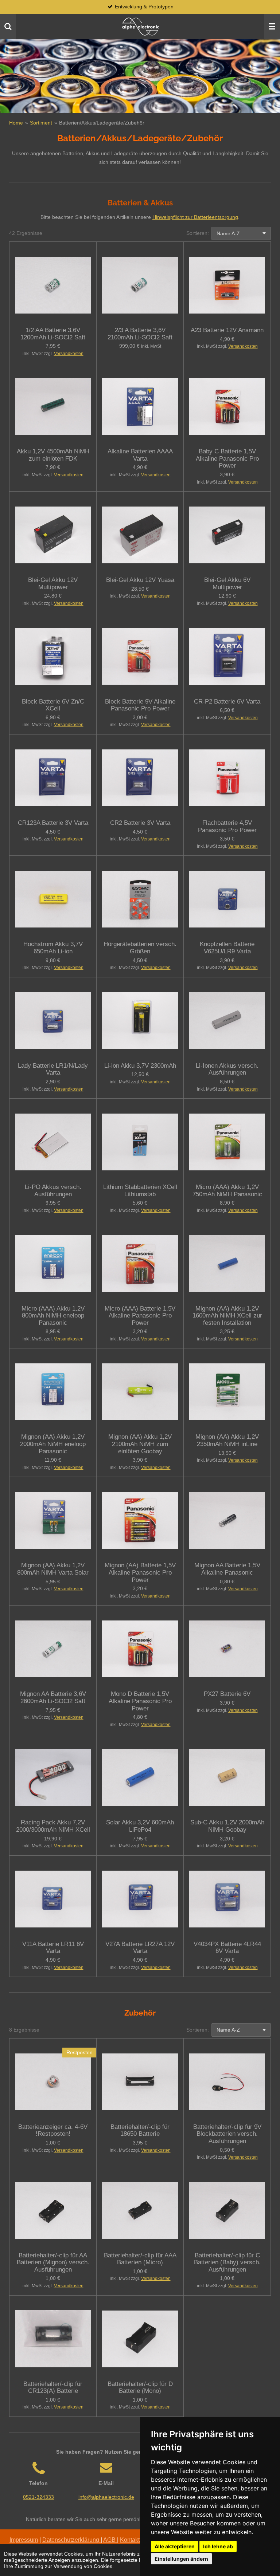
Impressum (24, 2540)
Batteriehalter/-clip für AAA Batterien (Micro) (140, 2259)
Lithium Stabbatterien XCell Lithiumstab (140, 1191)
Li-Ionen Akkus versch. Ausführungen (227, 1069)
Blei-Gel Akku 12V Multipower (53, 584)
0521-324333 (38, 2497)
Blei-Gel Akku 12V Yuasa (140, 580)
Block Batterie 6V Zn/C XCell (53, 705)
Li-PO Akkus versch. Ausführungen (53, 1191)
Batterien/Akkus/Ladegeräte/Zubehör (102, 123)
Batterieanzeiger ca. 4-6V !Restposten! (53, 2130)
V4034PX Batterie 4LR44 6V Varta (227, 1948)
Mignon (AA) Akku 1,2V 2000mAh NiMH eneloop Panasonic (53, 1444)
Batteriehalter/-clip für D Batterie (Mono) (140, 2388)
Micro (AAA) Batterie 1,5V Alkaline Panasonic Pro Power (140, 1316)
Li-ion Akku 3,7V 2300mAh (140, 1066)
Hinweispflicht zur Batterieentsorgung (195, 217)
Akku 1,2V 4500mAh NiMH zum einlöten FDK (53, 455)
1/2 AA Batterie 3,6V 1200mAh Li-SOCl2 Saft (53, 334)
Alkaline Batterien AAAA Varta (140, 455)
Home (16, 123)
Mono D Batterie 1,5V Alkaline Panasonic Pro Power (140, 1701)
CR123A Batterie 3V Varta (53, 823)
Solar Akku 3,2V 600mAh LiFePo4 (140, 1826)
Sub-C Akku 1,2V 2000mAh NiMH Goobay (227, 1826)
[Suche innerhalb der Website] (8, 27)
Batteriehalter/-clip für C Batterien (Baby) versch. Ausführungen (227, 2262)
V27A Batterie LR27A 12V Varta (140, 1948)
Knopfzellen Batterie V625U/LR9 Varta (227, 948)
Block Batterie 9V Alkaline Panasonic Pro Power (140, 705)
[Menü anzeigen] (272, 27)
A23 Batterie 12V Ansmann (227, 330)
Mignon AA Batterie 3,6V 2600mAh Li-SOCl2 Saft (53, 1697)
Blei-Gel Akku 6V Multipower (227, 584)
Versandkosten (69, 354)
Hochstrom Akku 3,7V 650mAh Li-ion (53, 948)
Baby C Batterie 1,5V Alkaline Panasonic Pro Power (227, 458)
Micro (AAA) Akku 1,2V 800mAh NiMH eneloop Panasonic (53, 1316)
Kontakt (130, 2540)
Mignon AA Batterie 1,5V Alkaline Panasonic (227, 1569)
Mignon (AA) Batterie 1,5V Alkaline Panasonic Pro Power (140, 1572)
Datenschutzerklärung (71, 2540)
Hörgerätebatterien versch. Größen (140, 948)
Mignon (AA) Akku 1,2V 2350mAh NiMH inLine (227, 1440)
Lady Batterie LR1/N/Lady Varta (53, 1069)
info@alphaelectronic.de (106, 2497)
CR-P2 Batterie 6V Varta (227, 702)
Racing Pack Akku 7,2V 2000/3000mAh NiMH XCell (53, 1826)
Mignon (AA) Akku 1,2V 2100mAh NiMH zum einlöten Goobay (140, 1444)
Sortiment (41, 123)
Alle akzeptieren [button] (175, 2546)
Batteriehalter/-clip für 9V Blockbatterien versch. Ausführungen (227, 2134)
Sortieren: (198, 233)
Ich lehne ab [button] (218, 2546)
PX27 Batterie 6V (227, 1694)
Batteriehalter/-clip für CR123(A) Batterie (53, 2388)
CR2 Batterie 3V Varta (140, 823)
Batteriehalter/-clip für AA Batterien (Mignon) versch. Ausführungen (53, 2262)
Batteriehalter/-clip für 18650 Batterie (140, 2130)
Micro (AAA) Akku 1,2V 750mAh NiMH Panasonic (227, 1191)
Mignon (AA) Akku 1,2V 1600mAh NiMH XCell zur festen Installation (227, 1316)
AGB (110, 2540)
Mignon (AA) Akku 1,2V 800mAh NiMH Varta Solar (53, 1569)
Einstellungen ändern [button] (181, 2559)
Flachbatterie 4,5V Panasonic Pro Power (227, 826)
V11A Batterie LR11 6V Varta (53, 1948)
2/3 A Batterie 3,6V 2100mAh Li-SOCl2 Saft (140, 334)
